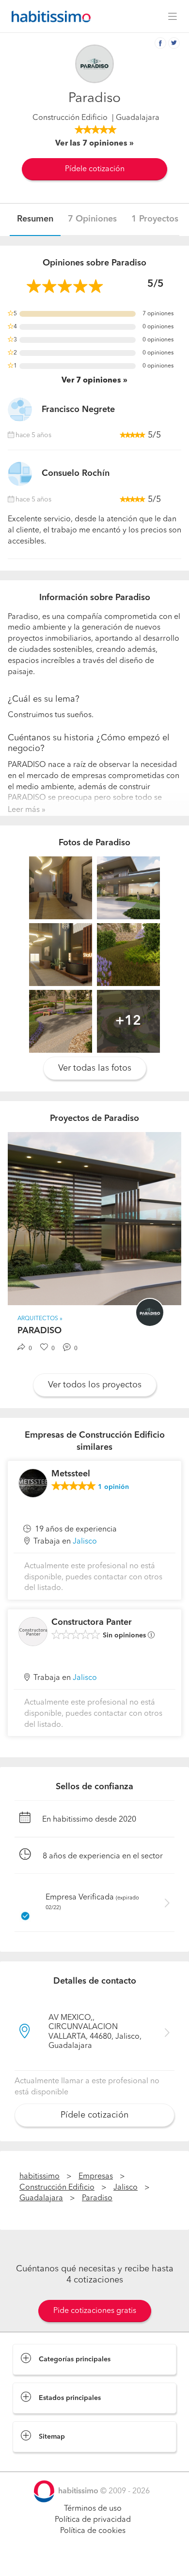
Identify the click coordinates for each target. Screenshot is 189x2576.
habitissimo (39, 2177)
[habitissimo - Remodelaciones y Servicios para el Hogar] (48, 16)
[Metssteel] (33, 1483)
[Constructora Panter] (33, 1632)
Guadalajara (41, 2198)
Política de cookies (93, 2531)
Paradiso (97, 2198)
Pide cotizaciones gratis (95, 2311)
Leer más (24, 810)
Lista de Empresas (44, 2462)
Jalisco (85, 1542)
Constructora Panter (92, 1622)
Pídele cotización (95, 169)
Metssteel (71, 1474)
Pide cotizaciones (95, 2560)
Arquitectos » (40, 1319)
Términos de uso (93, 2509)
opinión (113, 1487)
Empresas (96, 2177)
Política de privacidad (93, 2520)
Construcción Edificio (70, 118)
